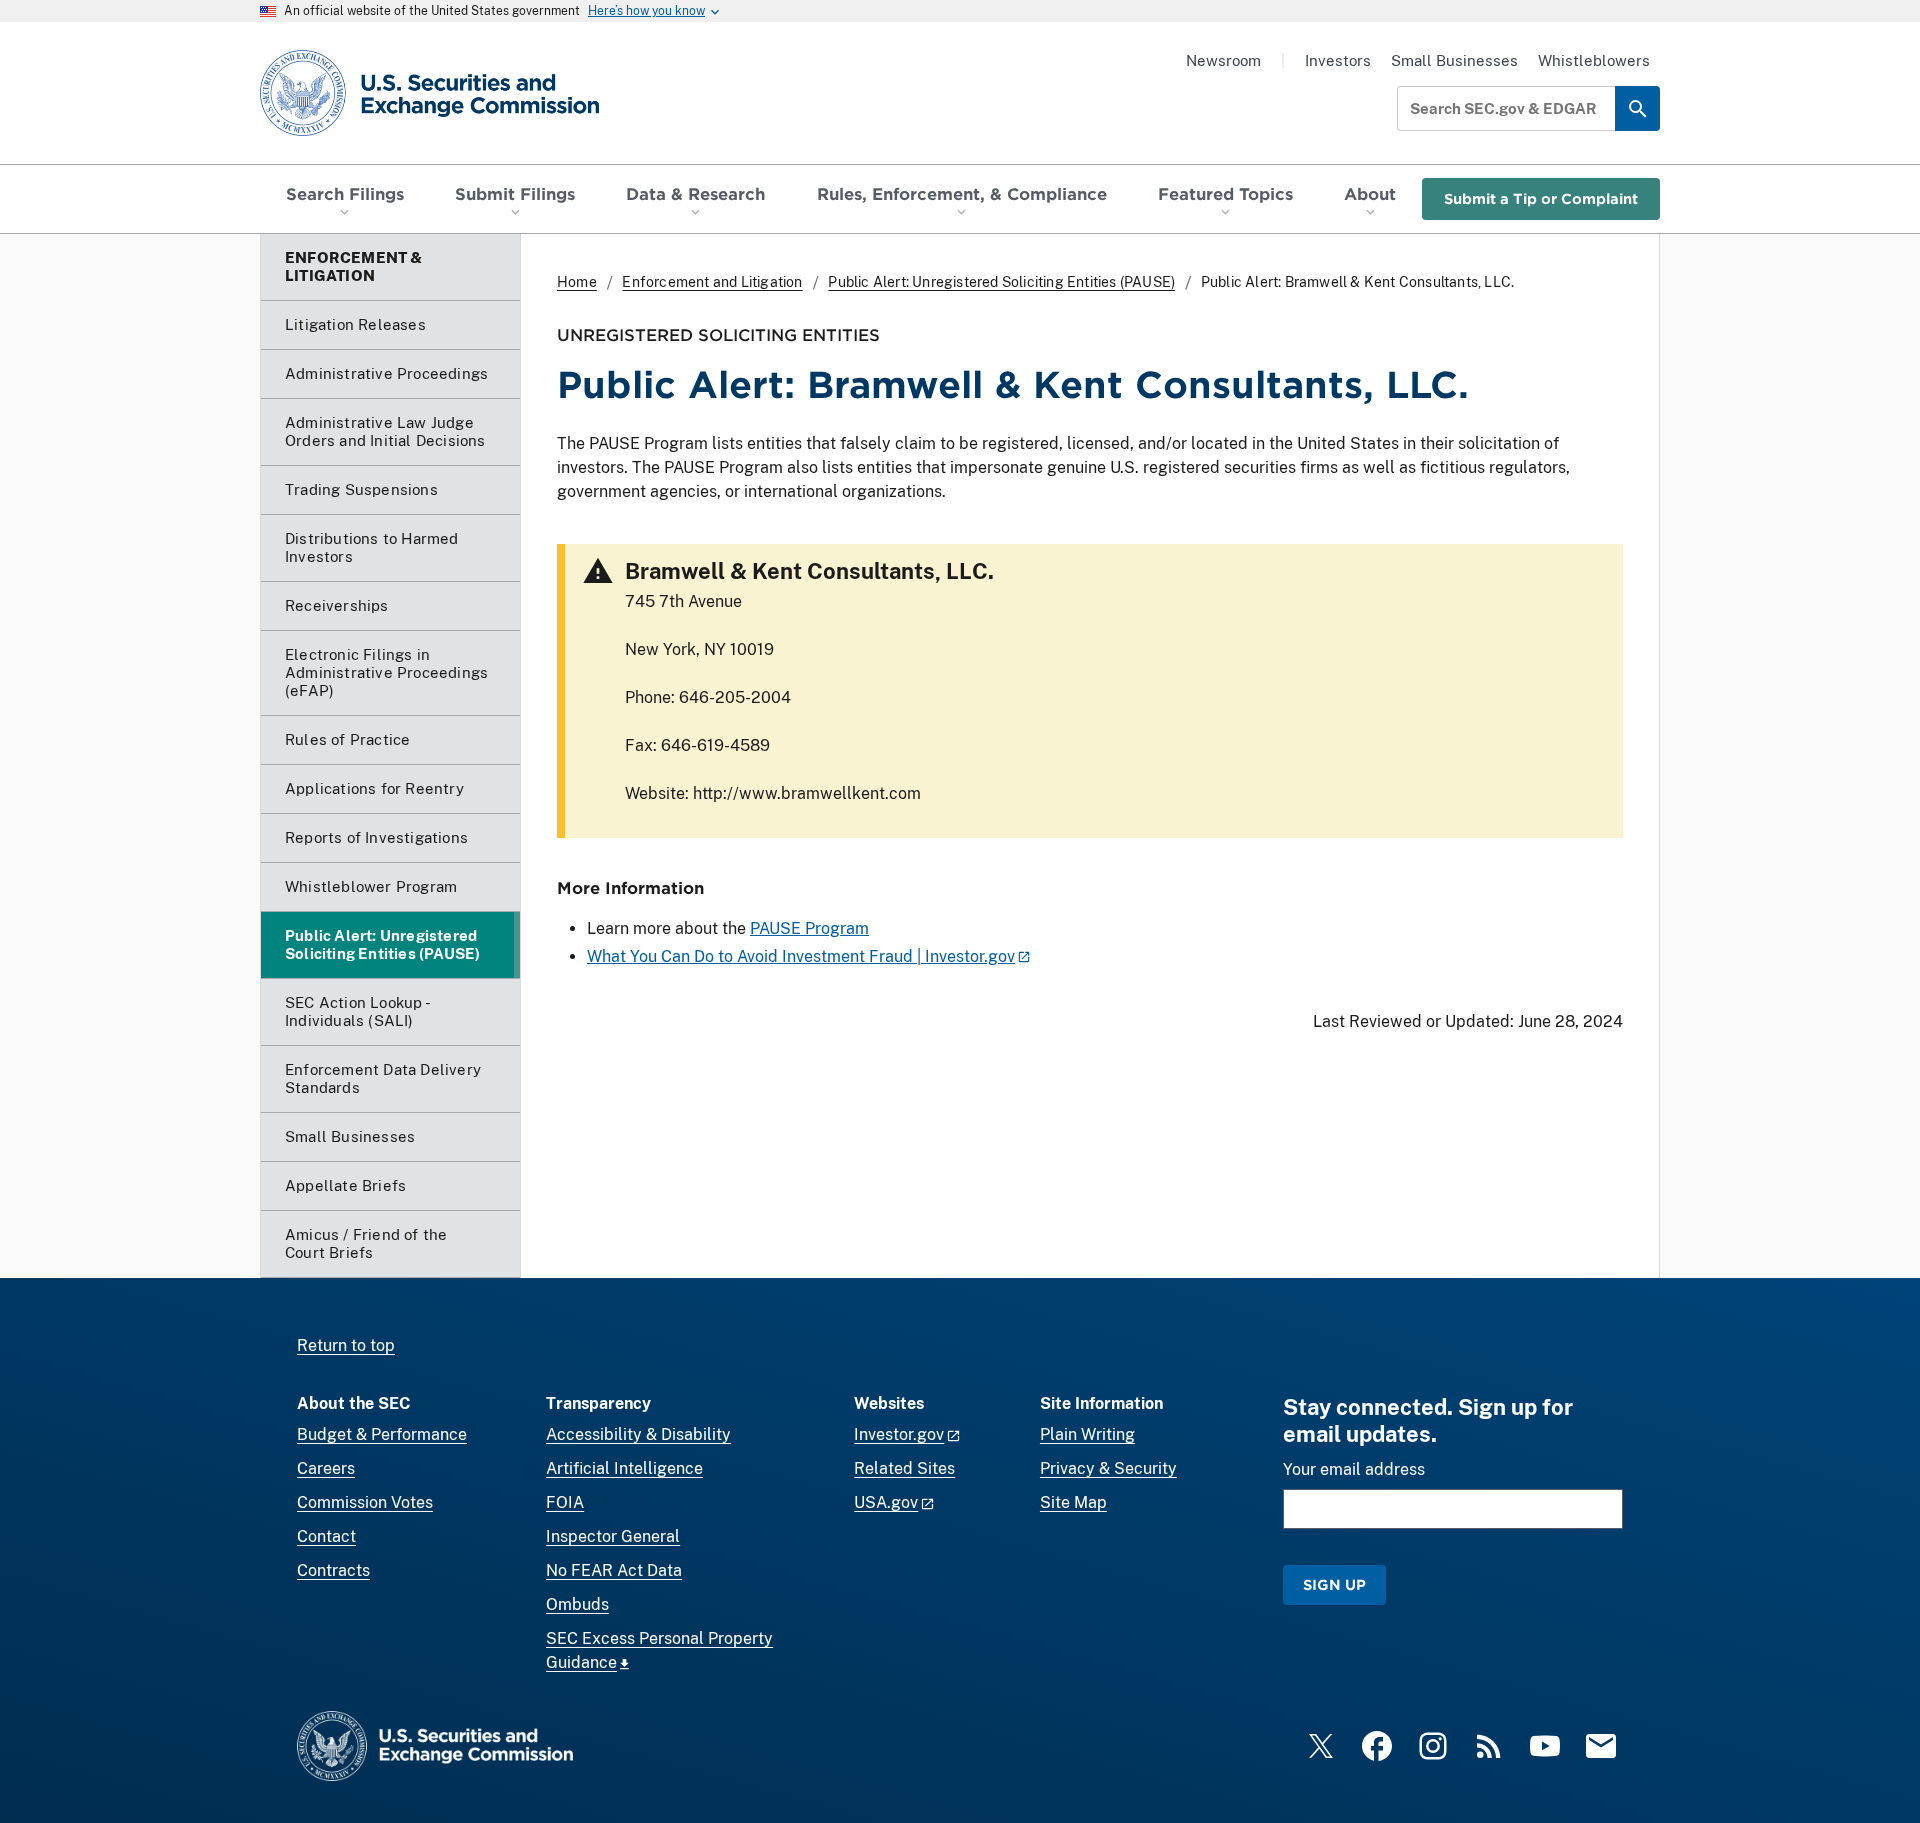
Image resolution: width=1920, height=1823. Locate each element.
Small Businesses (1454, 60)
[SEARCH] (1637, 108)
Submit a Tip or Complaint (1541, 198)
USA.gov (886, 1502)
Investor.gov (899, 1434)
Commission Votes (365, 1502)
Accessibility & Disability (638, 1434)
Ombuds (577, 1604)
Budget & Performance (382, 1434)
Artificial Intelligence (624, 1468)
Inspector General (613, 1536)
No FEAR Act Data (614, 1570)
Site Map (1073, 1502)
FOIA (565, 1502)
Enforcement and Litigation (712, 282)
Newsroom (1223, 60)
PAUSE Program (809, 928)
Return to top (346, 1345)
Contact (326, 1536)
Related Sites (904, 1468)
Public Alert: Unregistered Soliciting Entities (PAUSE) (1001, 282)
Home (577, 282)
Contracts (333, 1570)
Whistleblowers (1594, 60)
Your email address (1354, 1469)
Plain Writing (1087, 1434)
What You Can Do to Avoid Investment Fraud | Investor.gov (801, 956)
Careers (326, 1468)
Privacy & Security (1108, 1468)
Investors (1338, 60)
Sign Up (1334, 1584)
